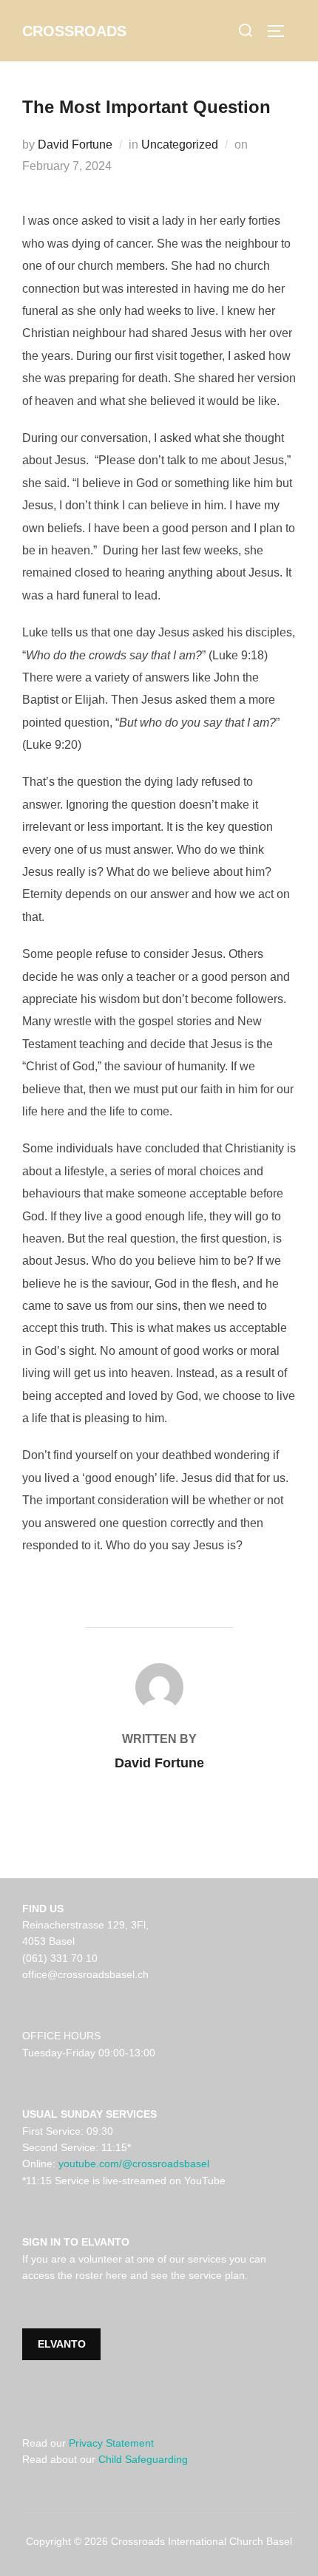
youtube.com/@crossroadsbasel (134, 2164)
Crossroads (74, 31)
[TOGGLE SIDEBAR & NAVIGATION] (281, 31)
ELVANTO (62, 2344)
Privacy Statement (111, 2443)
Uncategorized (180, 145)
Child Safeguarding (143, 2459)
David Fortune (75, 145)
